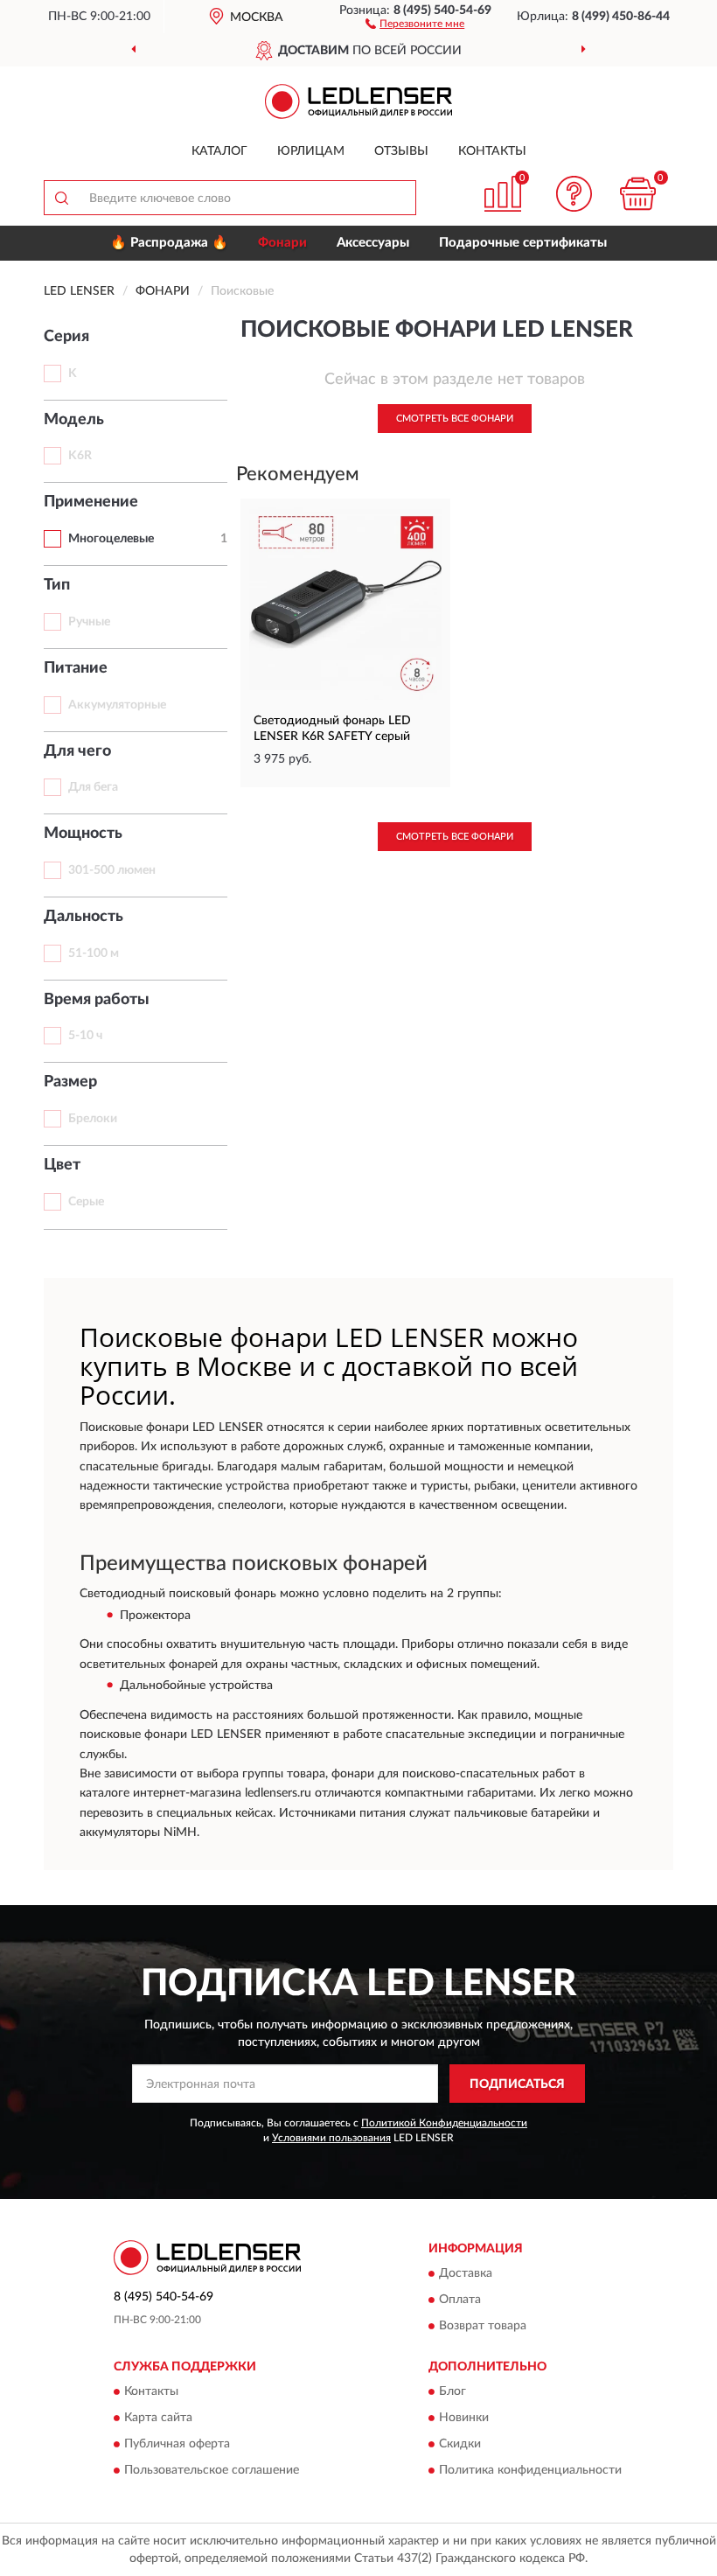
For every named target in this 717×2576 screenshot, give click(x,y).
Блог (452, 2392)
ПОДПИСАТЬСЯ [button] (517, 2084)
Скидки (460, 2445)
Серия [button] (66, 337)
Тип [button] (57, 585)
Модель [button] (74, 420)
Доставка (466, 2273)
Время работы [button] (97, 1000)
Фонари (282, 243)
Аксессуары (373, 243)
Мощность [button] (83, 834)
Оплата (460, 2300)
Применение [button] (91, 502)
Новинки (464, 2419)
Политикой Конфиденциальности (444, 2123)
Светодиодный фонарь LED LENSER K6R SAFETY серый (332, 729)
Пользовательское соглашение (212, 2471)
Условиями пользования (331, 2138)
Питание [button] (76, 668)
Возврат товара (483, 2326)
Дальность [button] (84, 917)
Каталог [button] (219, 151)
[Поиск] (61, 198)
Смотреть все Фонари (455, 419)
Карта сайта (158, 2419)
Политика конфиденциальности (530, 2471)
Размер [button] (70, 1082)
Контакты (492, 151)
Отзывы (401, 151)
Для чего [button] (77, 751)
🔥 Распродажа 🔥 (169, 243)
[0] (638, 194)
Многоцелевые (111, 539)
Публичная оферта (177, 2445)
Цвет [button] (62, 1165)
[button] (415, 23)
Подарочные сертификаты (523, 243)
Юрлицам (311, 151)
